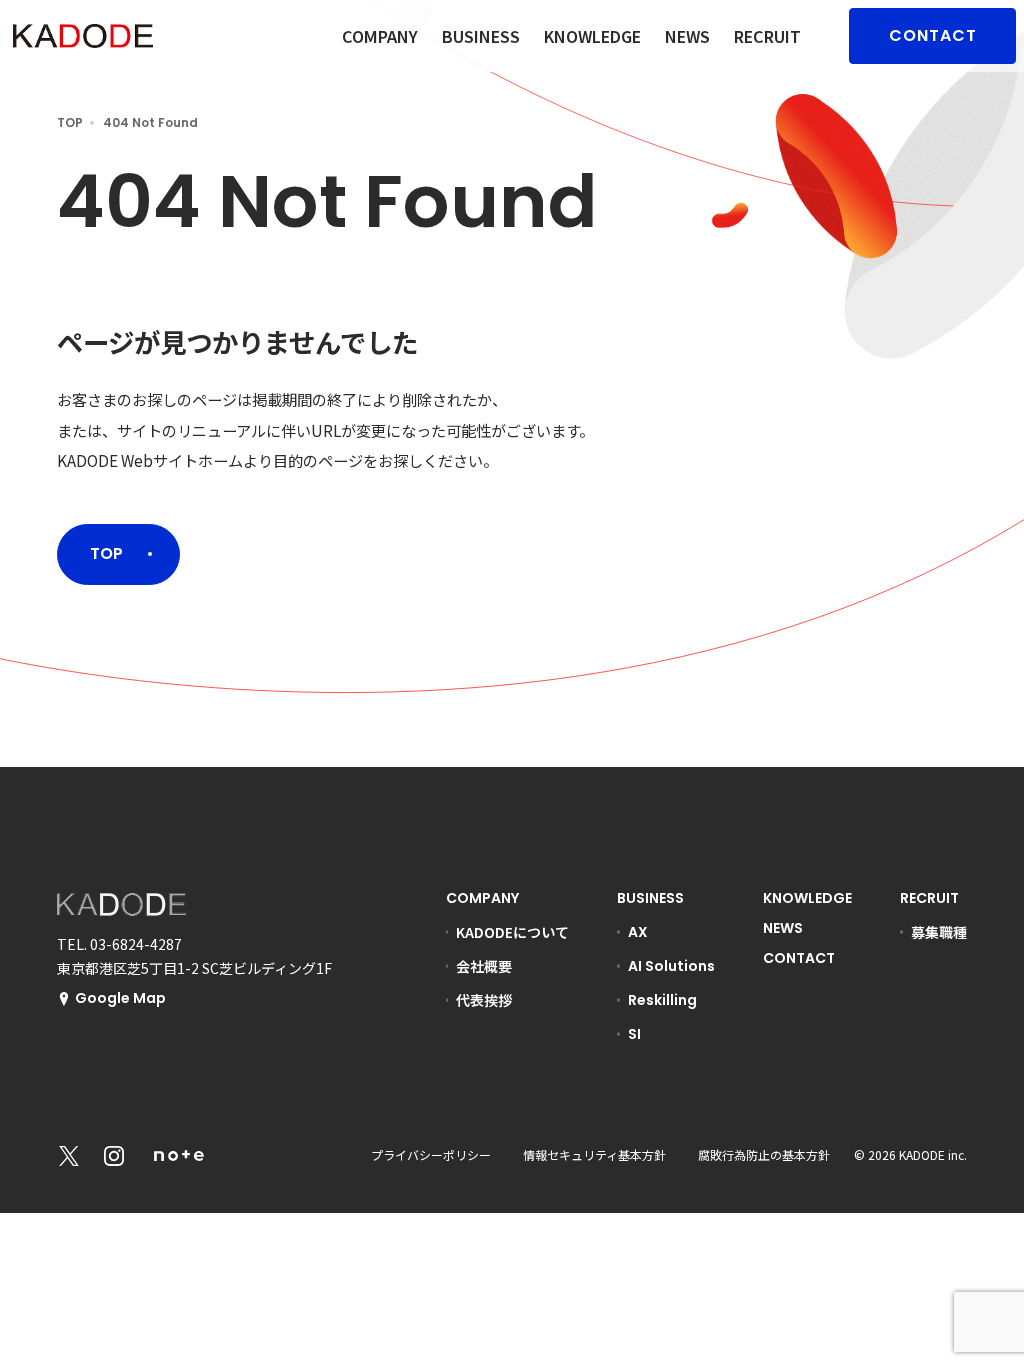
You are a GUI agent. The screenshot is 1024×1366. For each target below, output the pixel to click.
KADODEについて (512, 932)
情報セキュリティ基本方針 (594, 1154)
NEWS (687, 36)
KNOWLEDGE (592, 36)
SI (634, 1034)
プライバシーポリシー (431, 1154)
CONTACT (933, 35)
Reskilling (662, 1000)
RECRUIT (767, 36)
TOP (70, 122)
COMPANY (380, 36)
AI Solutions (671, 966)
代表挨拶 (484, 1000)
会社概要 (484, 966)
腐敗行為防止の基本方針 (764, 1154)
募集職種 (939, 932)
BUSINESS (481, 36)
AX (638, 932)
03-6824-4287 (136, 944)
